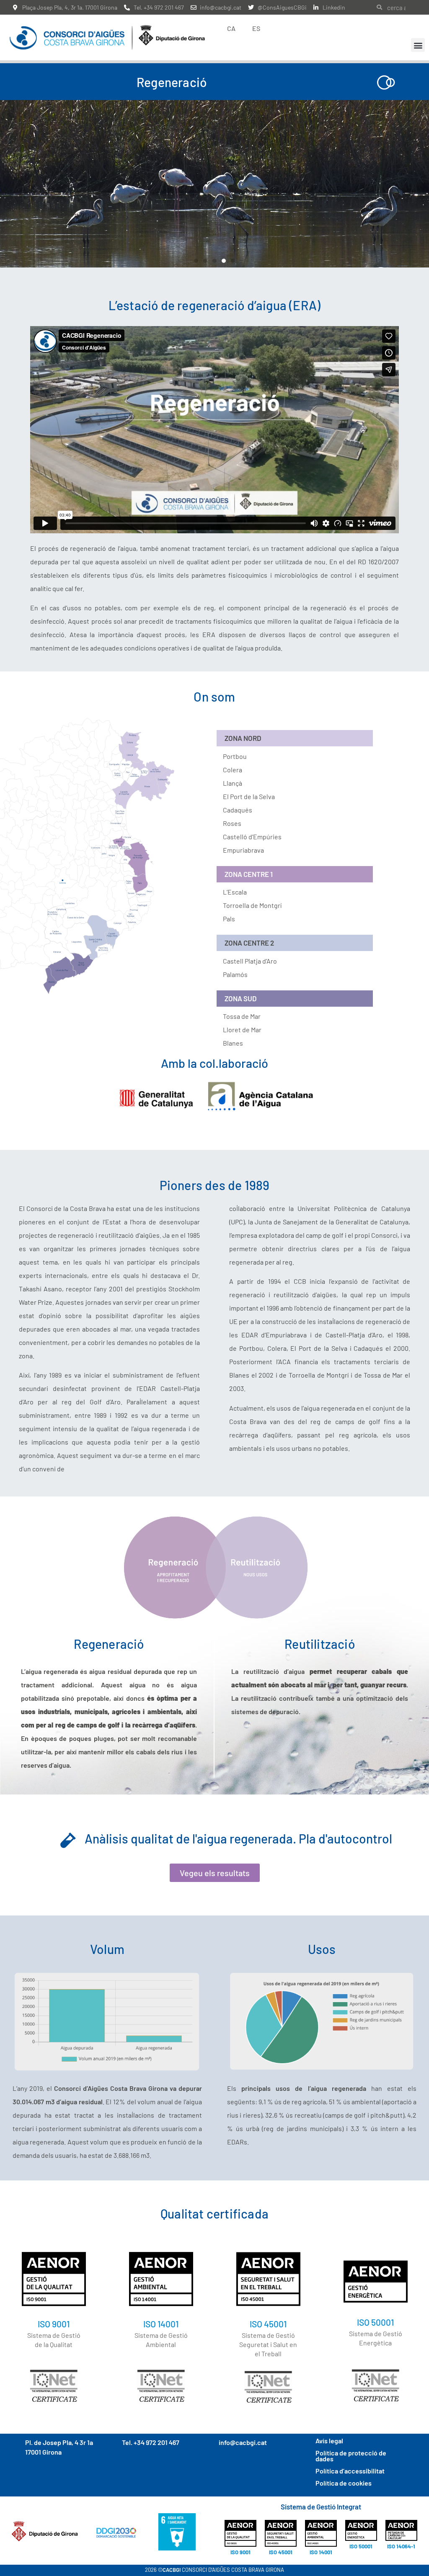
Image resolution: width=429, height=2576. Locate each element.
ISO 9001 (54, 2324)
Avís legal (329, 2441)
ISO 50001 (375, 2322)
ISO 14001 (161, 2324)
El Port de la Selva (249, 796)
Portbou (235, 756)
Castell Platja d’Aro (250, 961)
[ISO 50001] (376, 2282)
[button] (418, 45)
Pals (229, 919)
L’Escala (235, 892)
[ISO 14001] (161, 2279)
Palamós (235, 974)
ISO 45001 (268, 2324)
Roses (232, 823)
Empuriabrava (243, 850)
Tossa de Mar (242, 1016)
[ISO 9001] (54, 2279)
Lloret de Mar (242, 1030)
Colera (233, 770)
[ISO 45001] (268, 2279)
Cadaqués (238, 810)
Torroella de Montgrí (252, 905)
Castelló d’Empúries (252, 837)
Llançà (233, 783)
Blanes (233, 1043)
